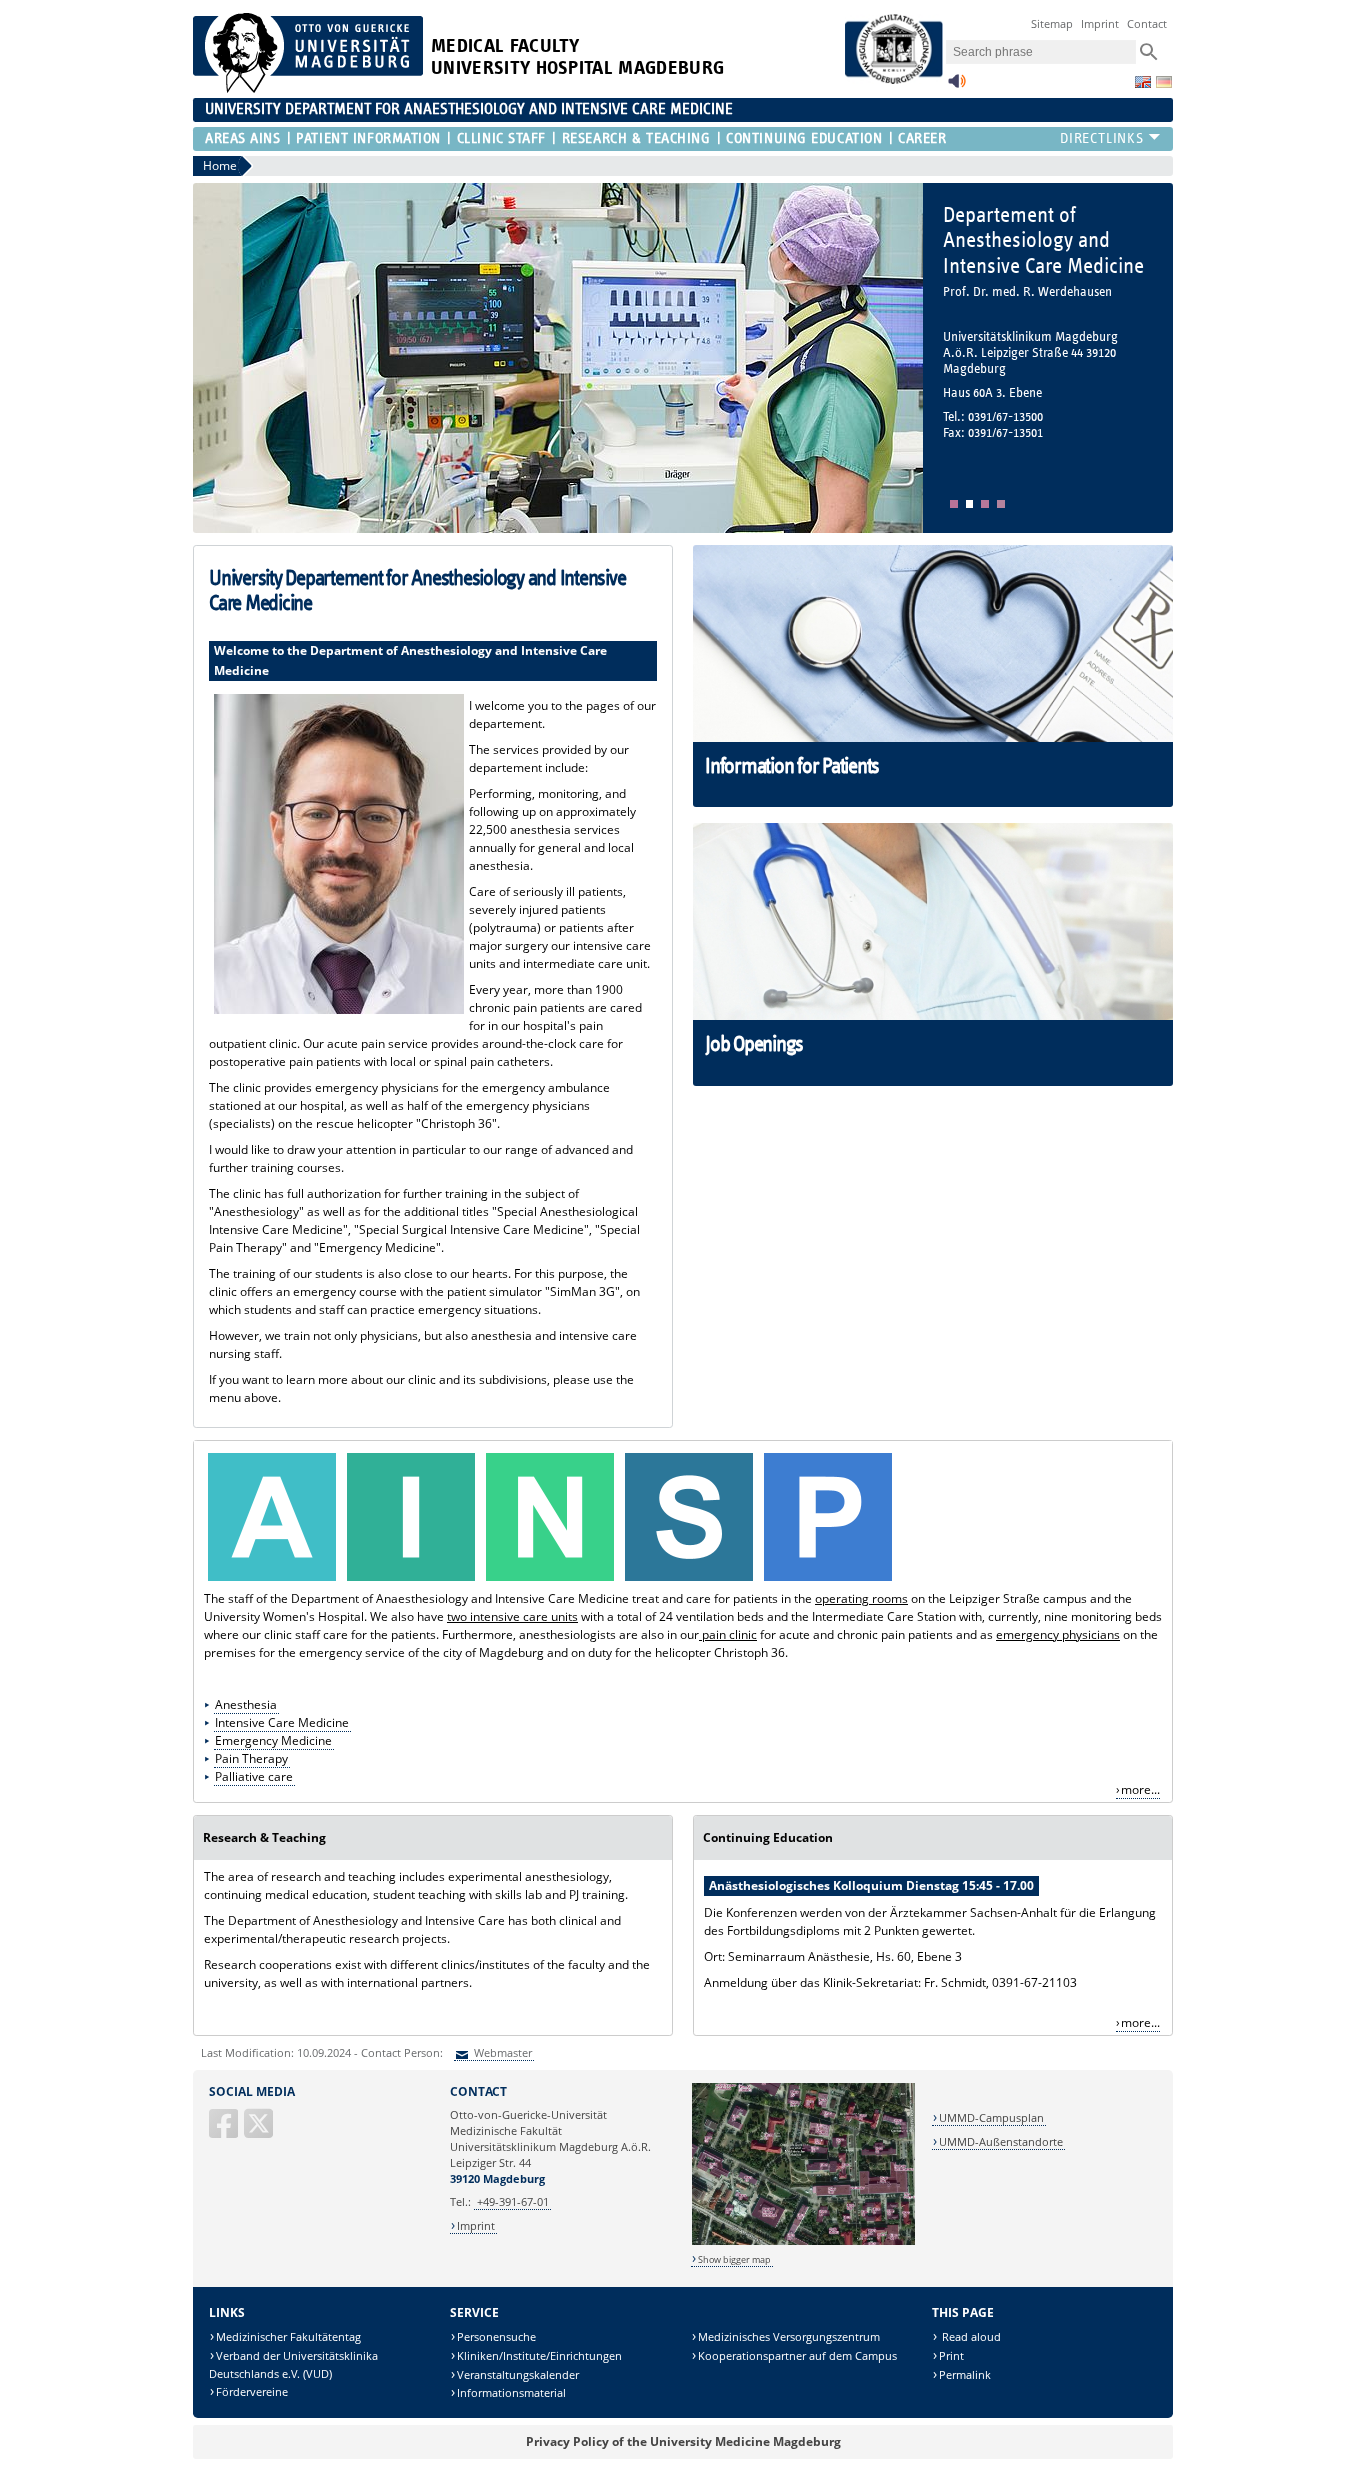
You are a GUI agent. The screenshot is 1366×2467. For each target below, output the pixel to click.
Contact (1147, 23)
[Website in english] (1143, 82)
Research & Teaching (636, 138)
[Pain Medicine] (689, 1580)
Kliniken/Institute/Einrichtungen (539, 2355)
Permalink (965, 2374)
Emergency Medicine (273, 1740)
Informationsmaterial (511, 2392)
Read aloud (970, 2336)
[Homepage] (308, 88)
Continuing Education (804, 138)
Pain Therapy (251, 1758)
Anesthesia (246, 1704)
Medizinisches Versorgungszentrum (789, 2336)
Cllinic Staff (501, 138)
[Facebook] (225, 2131)
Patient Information (368, 138)
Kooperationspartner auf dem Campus (797, 2355)
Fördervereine (252, 2391)
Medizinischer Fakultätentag (288, 2336)
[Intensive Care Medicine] (411, 1580)
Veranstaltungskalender (518, 2374)
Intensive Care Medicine (282, 1722)
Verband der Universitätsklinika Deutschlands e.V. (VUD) (293, 2364)
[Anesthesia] (272, 1580)
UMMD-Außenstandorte (1001, 2141)
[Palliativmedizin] (828, 1580)
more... (1140, 1789)
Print (951, 2355)
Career (922, 138)
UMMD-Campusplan (991, 2117)
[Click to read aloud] (957, 86)
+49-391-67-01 (513, 2201)
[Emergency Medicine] (550, 1580)
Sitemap (1052, 23)
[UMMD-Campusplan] (803, 2241)
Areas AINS (243, 138)
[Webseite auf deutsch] (1164, 82)
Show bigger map (734, 2259)
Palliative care (254, 1776)
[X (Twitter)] (260, 2131)
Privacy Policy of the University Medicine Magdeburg (683, 2441)
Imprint (1100, 23)
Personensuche (496, 2336)
